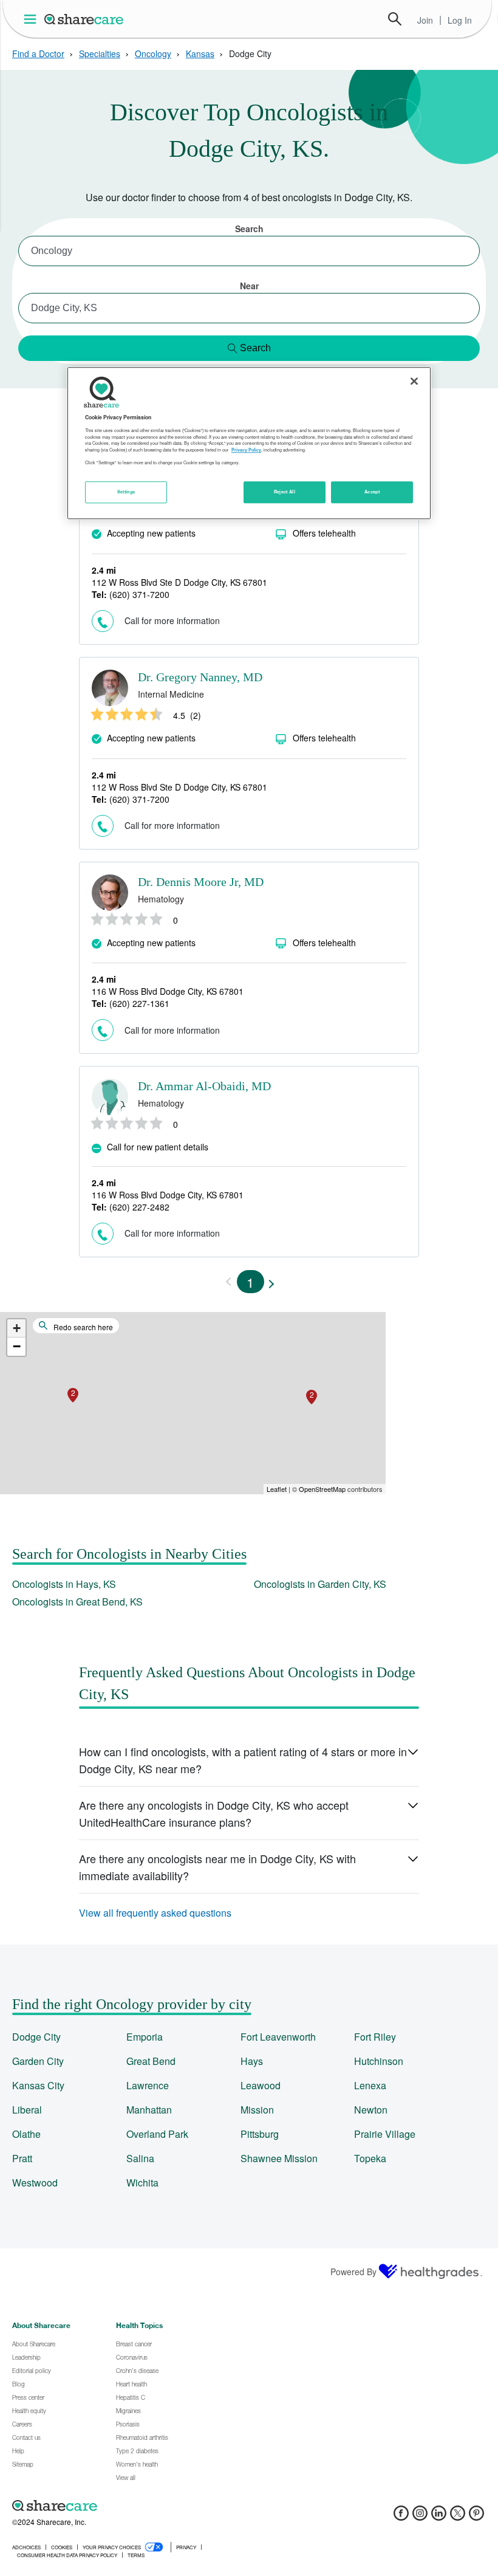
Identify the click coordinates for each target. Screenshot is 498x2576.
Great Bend (151, 2061)
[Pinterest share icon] (476, 2517)
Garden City (38, 2061)
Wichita (142, 2183)
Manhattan (149, 2110)
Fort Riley (375, 2037)
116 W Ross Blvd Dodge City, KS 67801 (168, 991)
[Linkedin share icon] (439, 2517)
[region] (249, 443)
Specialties (100, 53)
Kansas (200, 53)
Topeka (370, 2158)
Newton (371, 2110)
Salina (140, 2158)
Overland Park (157, 2134)
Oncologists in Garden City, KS (320, 1584)
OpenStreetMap (322, 1489)
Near (249, 286)
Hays (252, 2061)
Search (395, 19)
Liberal (27, 2110)
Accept (372, 492)
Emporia (145, 2037)
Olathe (26, 2134)
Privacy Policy (246, 450)
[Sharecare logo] (146, 2506)
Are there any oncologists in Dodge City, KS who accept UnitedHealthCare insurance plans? (214, 1813)
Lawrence (148, 2085)
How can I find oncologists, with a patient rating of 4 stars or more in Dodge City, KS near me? (243, 1760)
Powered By (353, 2272)
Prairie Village (385, 2134)
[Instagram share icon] (420, 2517)
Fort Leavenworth (278, 2037)
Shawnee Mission (279, 2158)
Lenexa (370, 2085)
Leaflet (277, 1489)
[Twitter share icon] (458, 2517)
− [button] (17, 1346)
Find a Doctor (38, 53)
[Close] (414, 381)
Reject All (285, 492)
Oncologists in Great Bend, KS (77, 1602)
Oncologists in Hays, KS (64, 1584)
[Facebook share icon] (401, 2517)
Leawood (261, 2085)
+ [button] (17, 1328)
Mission (257, 2110)
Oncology (153, 53)
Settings (126, 492)
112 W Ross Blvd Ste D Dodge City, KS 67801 (179, 582)
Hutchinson (379, 2061)
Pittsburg (260, 2134)
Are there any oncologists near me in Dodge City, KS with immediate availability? (217, 1867)
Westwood (35, 2183)
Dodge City (36, 2037)
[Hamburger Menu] (32, 19)
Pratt (22, 2158)
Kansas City (38, 2085)
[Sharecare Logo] (84, 19)
